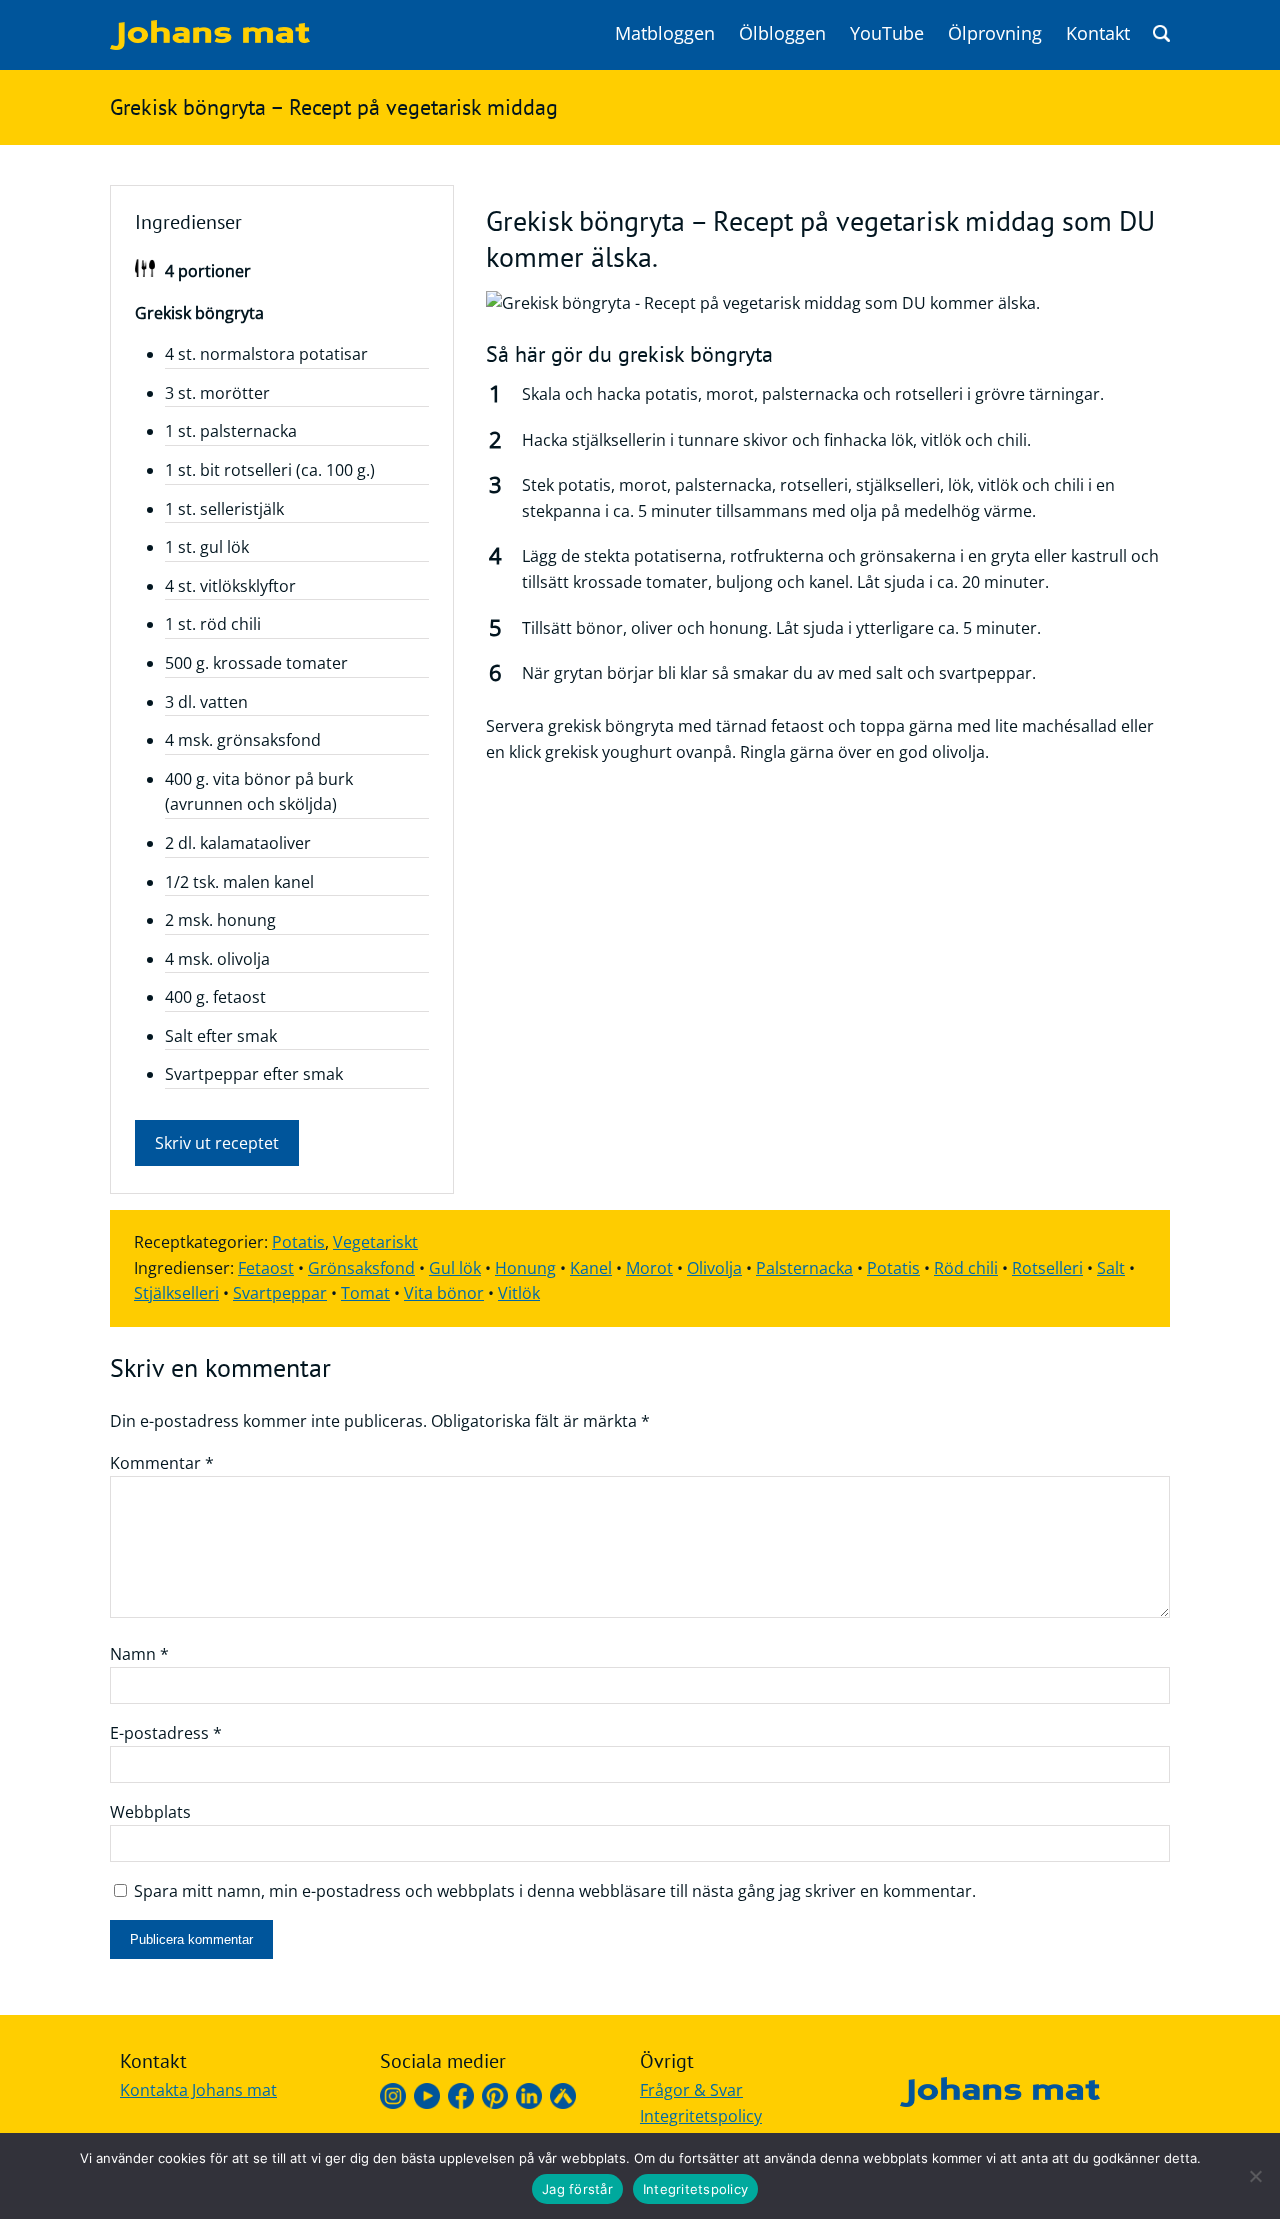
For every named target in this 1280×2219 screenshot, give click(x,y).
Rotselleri (1047, 1268)
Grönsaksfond (361, 1268)
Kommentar (162, 1463)
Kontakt (1098, 33)
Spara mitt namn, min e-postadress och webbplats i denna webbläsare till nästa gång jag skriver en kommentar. (555, 1891)
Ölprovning (995, 33)
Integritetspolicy (701, 2116)
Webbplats (150, 1812)
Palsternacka (804, 1268)
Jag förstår (577, 2189)
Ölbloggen (782, 33)
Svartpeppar (280, 1293)
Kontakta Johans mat (198, 2090)
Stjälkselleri (176, 1293)
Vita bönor (444, 1293)
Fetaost (266, 1268)
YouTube (887, 33)
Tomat (365, 1293)
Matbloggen (665, 33)
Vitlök (519, 1293)
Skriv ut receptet (217, 1143)
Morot (649, 1268)
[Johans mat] (210, 44)
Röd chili (966, 1268)
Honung (525, 1268)
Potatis (298, 1242)
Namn (139, 1654)
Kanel (591, 1268)
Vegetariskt (375, 1242)
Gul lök (455, 1268)
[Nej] (1255, 2176)
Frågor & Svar (691, 2090)
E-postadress (166, 1733)
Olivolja (714, 1268)
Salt (1111, 1268)
